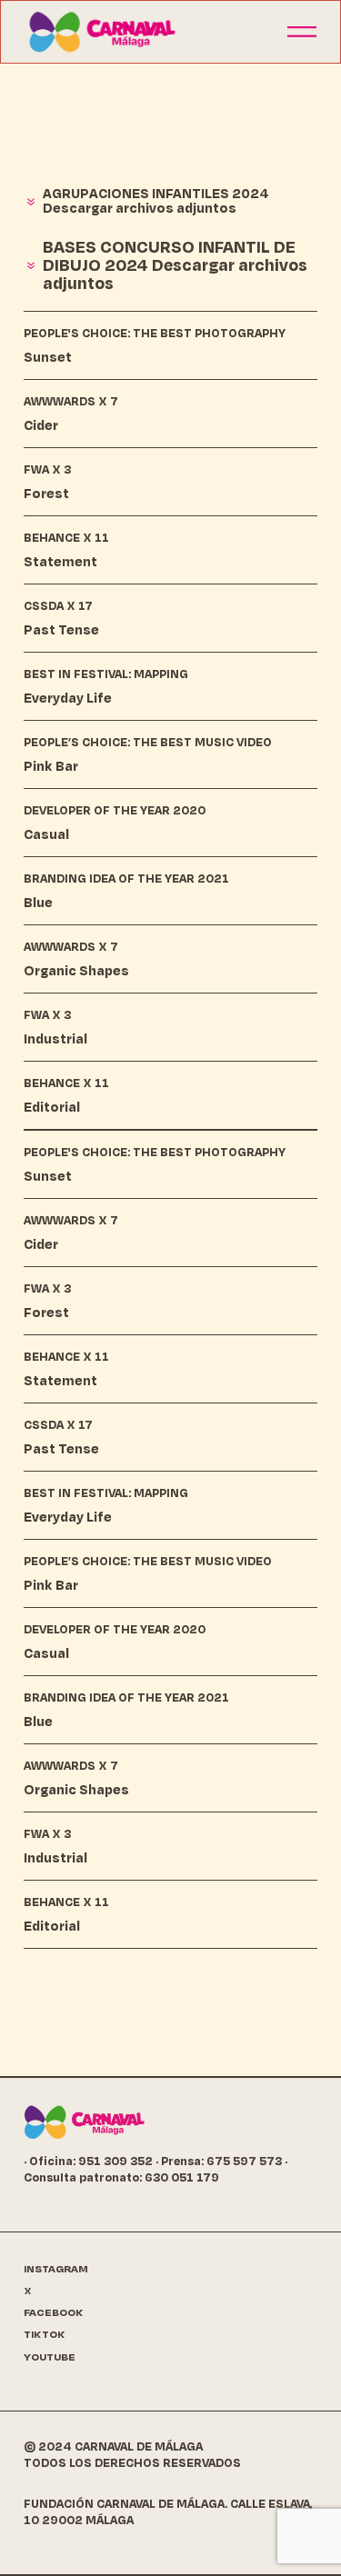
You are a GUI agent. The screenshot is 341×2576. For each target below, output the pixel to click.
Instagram (56, 2269)
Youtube (50, 2357)
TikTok (45, 2335)
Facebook (54, 2313)
